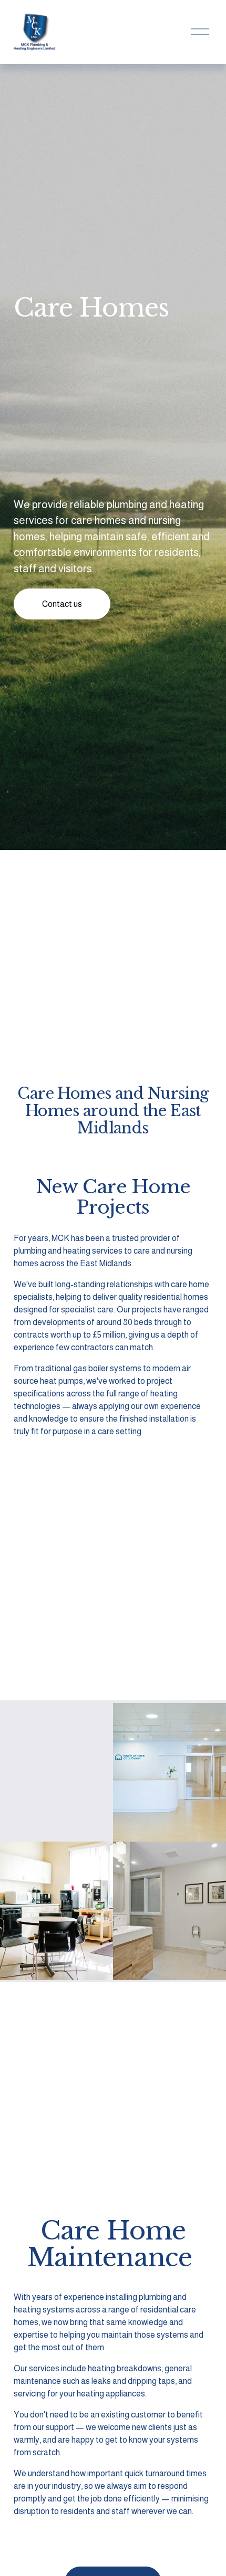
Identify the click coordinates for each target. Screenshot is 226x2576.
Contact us (62, 604)
